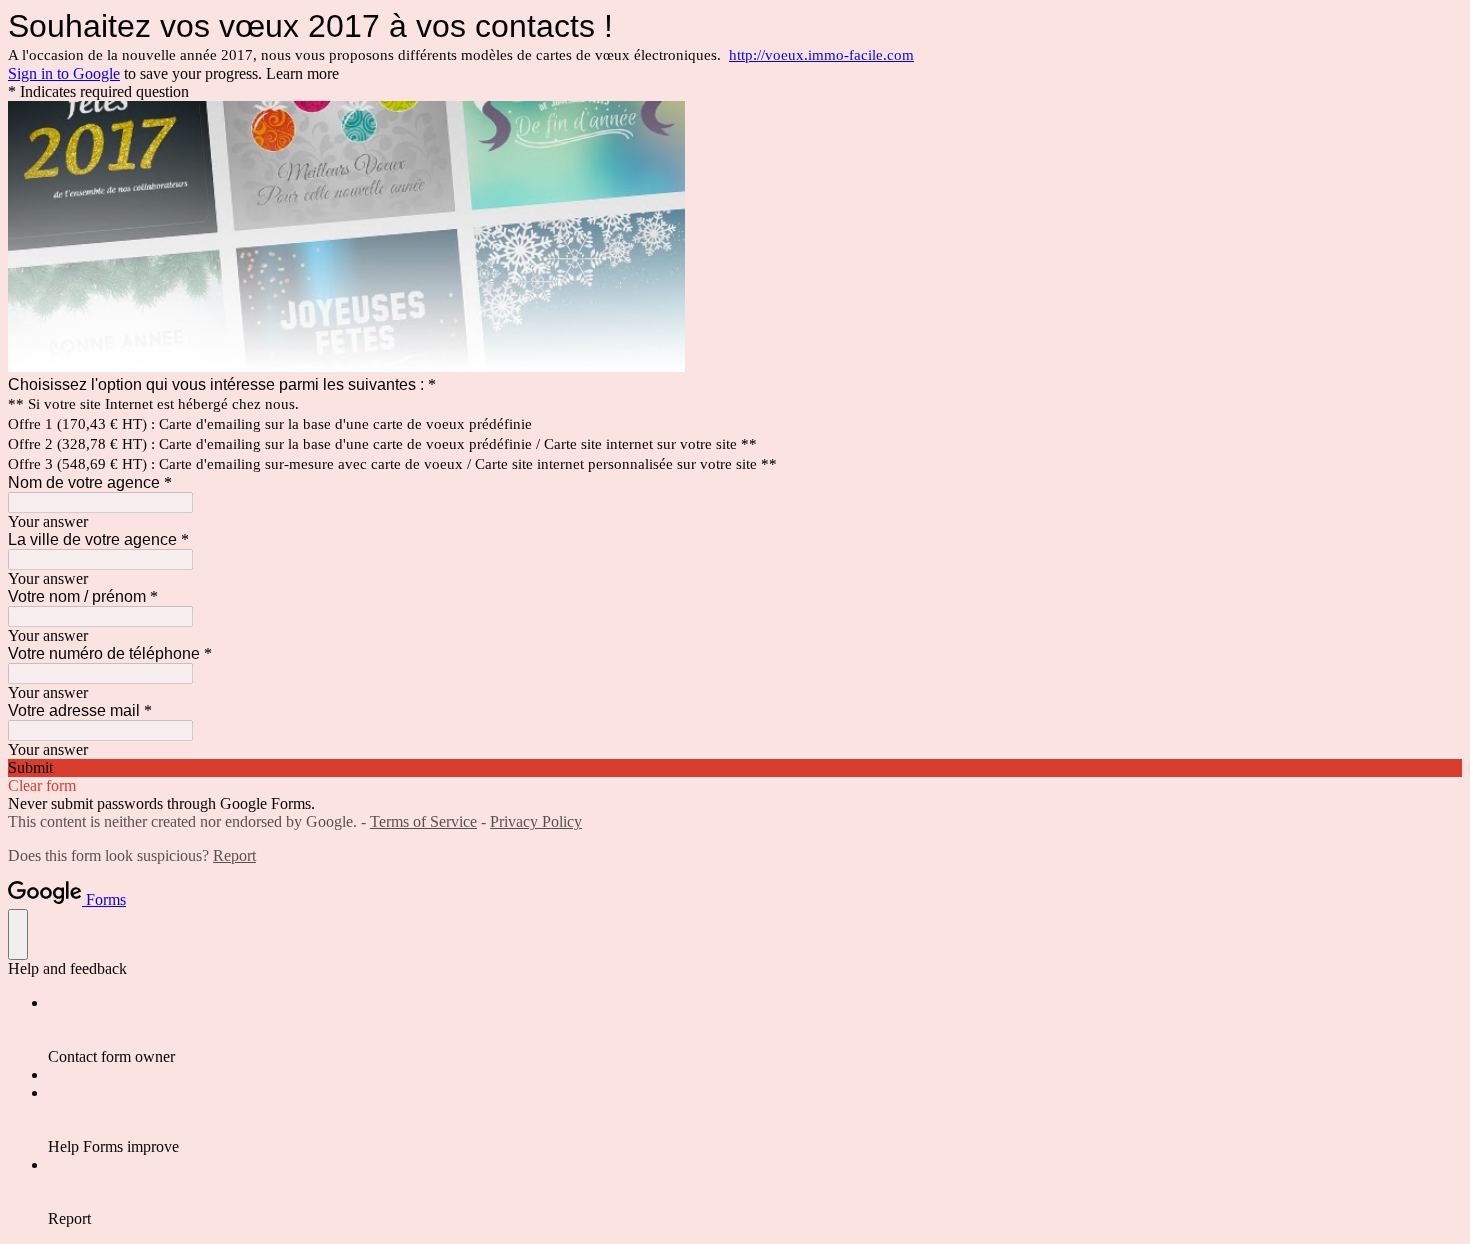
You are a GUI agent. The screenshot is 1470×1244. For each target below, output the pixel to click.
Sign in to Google (64, 73)
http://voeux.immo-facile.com (821, 55)
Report (234, 855)
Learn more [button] (302, 73)
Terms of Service (423, 821)
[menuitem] (755, 1030)
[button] (735, 768)
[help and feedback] (18, 934)
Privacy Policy (536, 821)
